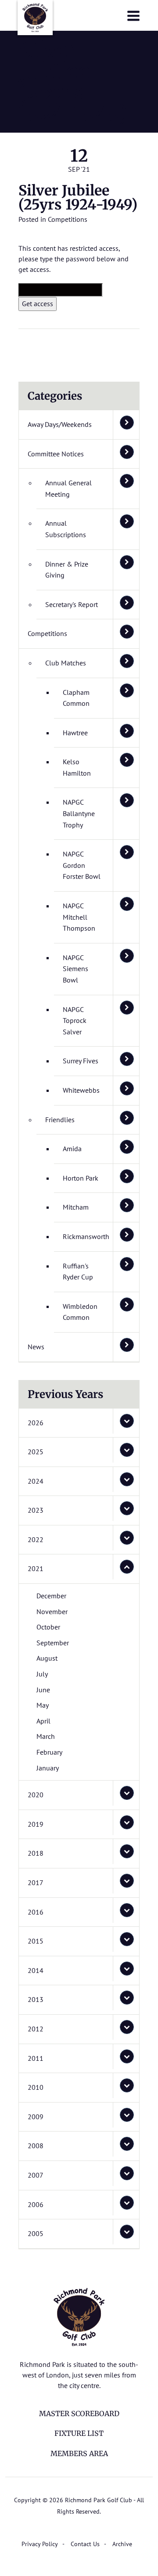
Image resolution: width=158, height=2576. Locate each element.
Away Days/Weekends (60, 424)
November (52, 1611)
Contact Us (85, 2544)
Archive (122, 2544)
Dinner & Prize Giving (67, 570)
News (36, 1347)
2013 (36, 1999)
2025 (36, 1452)
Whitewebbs (81, 1090)
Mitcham (76, 1207)
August (47, 1658)
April (43, 1721)
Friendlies (60, 1120)
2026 (36, 1423)
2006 (36, 2204)
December (51, 1596)
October (48, 1627)
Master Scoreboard (79, 2413)
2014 (36, 1970)
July (42, 1674)
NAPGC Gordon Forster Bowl (82, 865)
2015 (36, 1941)
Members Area (79, 2453)
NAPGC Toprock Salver (75, 1021)
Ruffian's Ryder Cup (78, 1272)
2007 (36, 2175)
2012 (36, 2029)
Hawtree (75, 733)
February (49, 1752)
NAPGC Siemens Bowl (75, 969)
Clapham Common (76, 698)
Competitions (68, 219)
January (48, 1768)
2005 (36, 2233)
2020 (36, 1795)
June (43, 1690)
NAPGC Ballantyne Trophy (79, 813)
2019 (36, 1824)
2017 (36, 1882)
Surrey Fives (81, 1061)
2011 (36, 2058)
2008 (36, 2146)
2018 (36, 1853)
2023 (36, 1510)
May (43, 1705)
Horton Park (81, 1178)
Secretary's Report (72, 604)
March (46, 1736)
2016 (36, 1912)
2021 (36, 1568)
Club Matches (66, 663)
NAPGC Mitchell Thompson (79, 917)
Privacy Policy (40, 2544)
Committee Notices (56, 454)
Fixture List (79, 2433)
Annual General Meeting (68, 488)
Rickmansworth (86, 1236)
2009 (36, 2117)
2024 (36, 1481)
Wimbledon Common (80, 1312)
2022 (36, 1539)
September (53, 1643)
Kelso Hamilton (77, 767)
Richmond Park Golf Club (35, 18)
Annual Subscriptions (66, 529)
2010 (36, 2087)
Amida (72, 1149)
